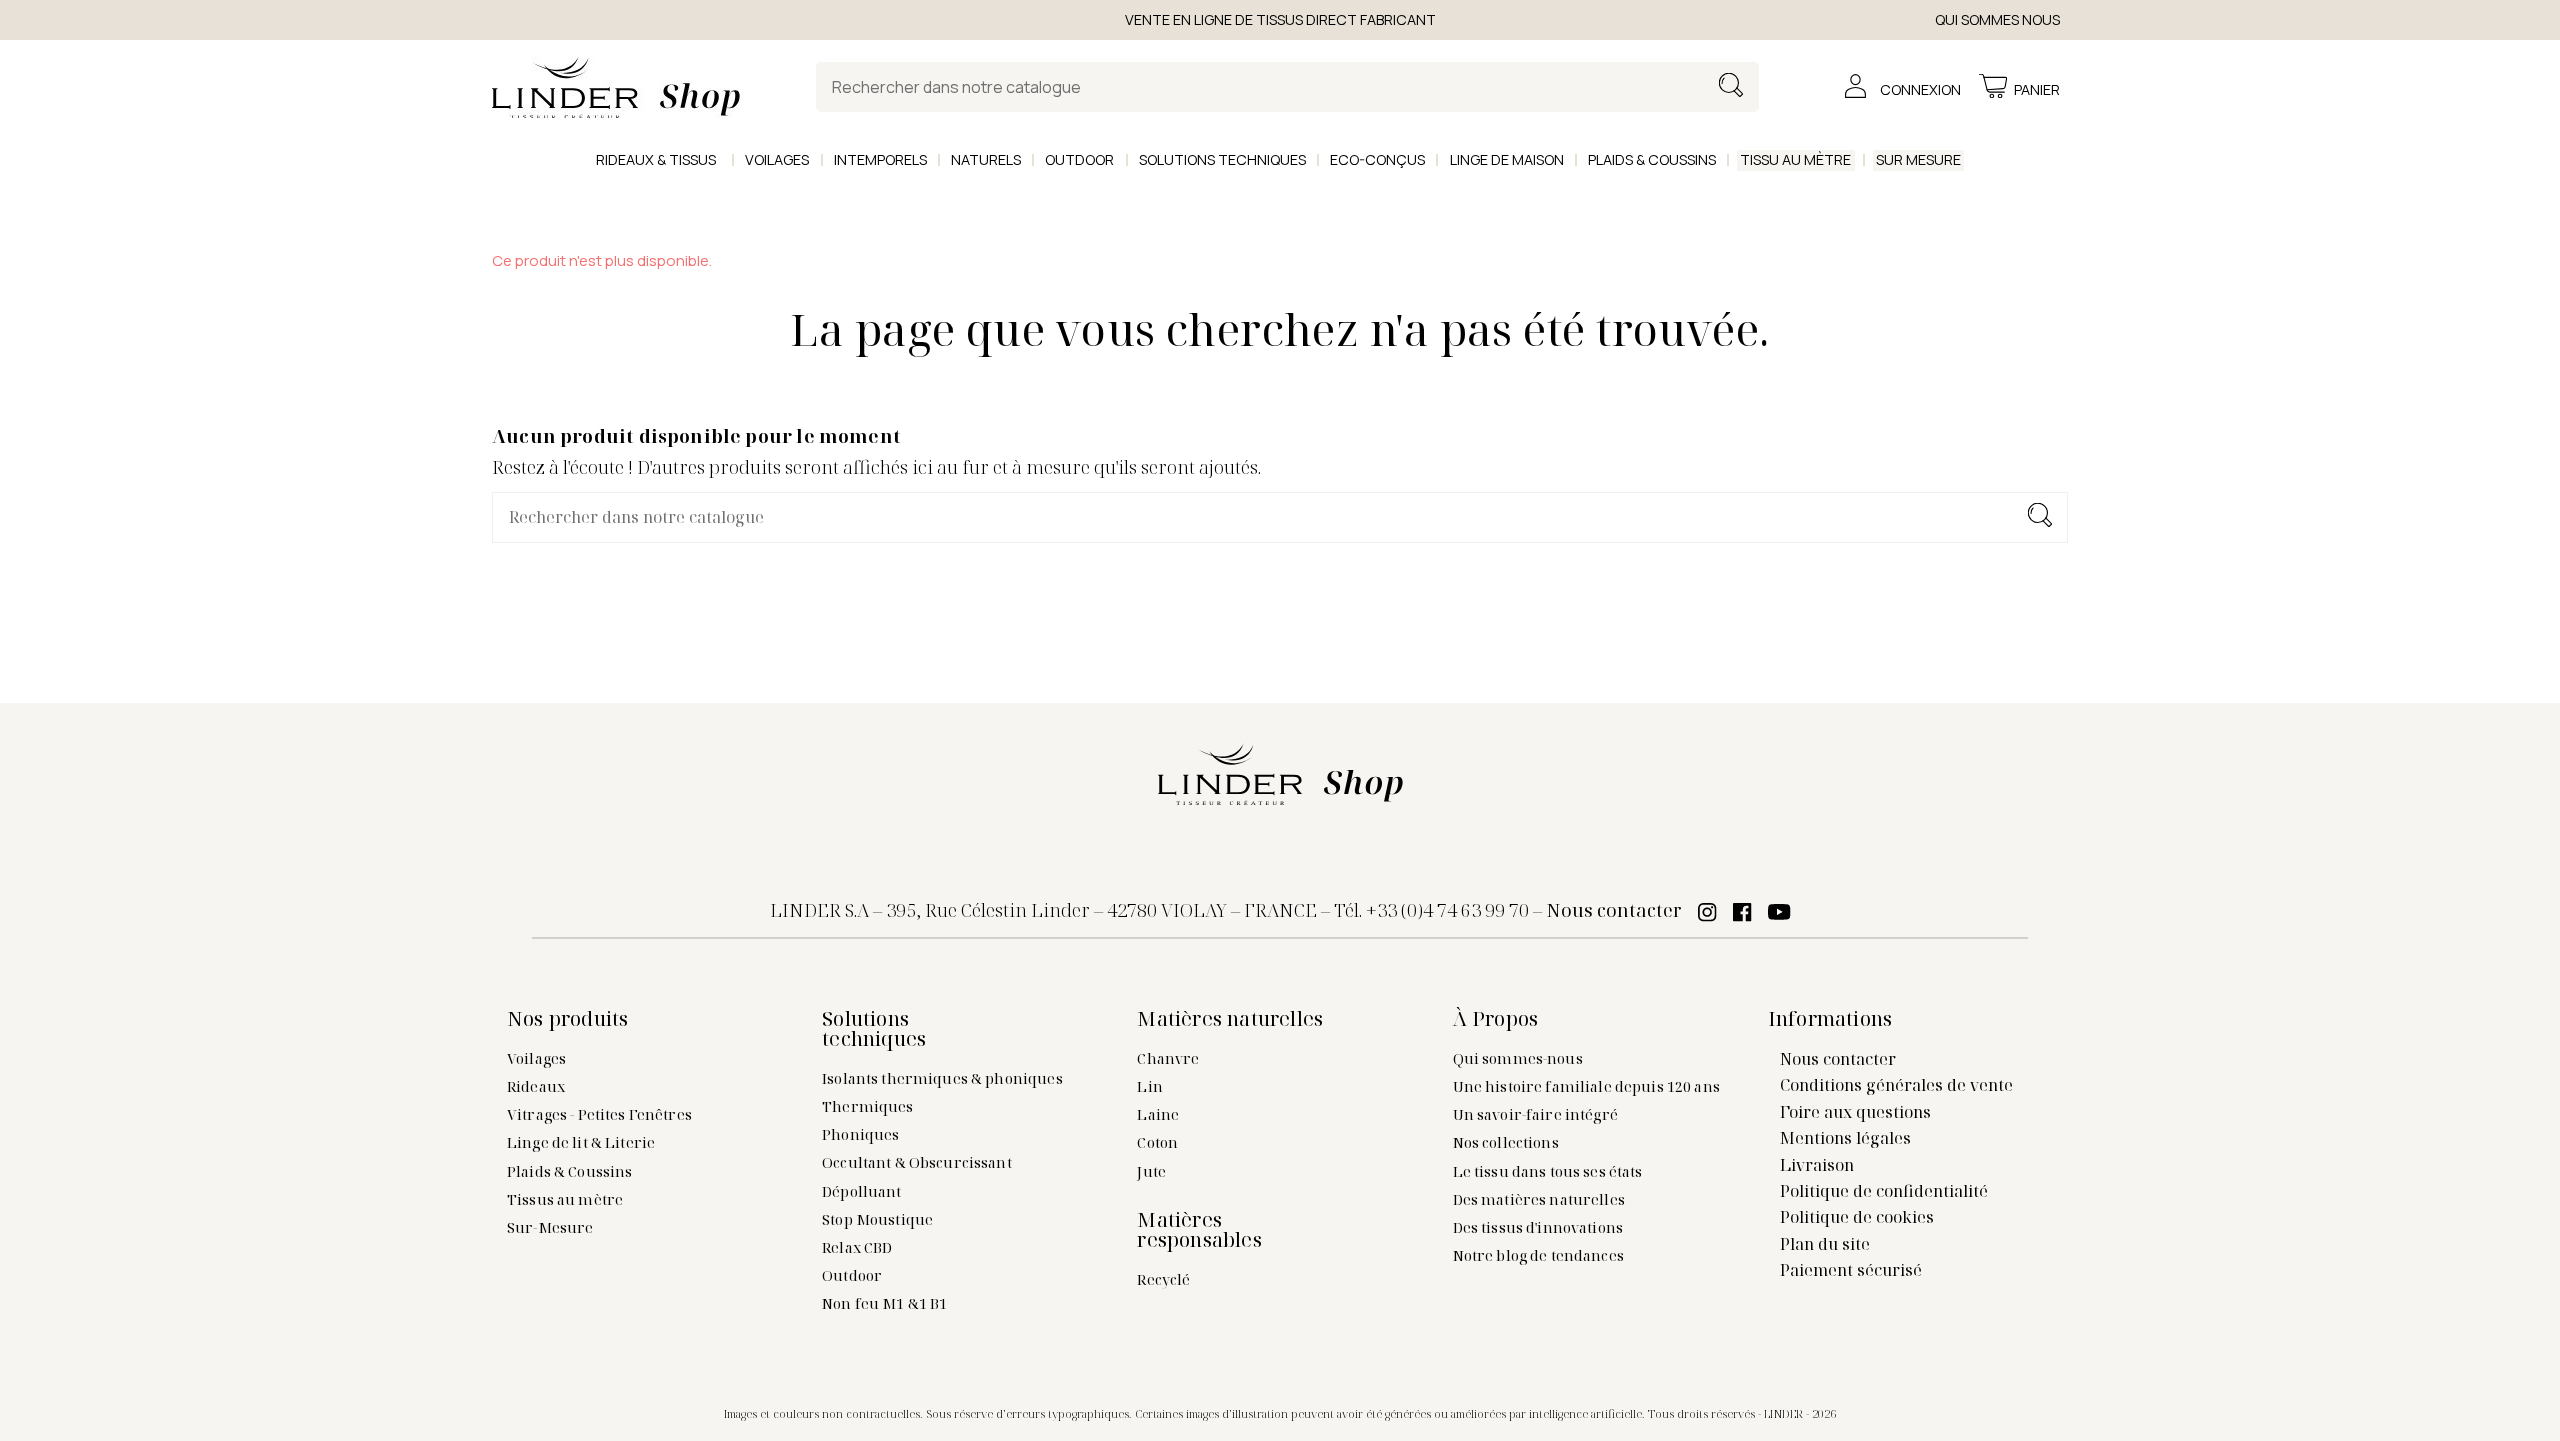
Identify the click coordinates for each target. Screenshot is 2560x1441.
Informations (1830, 1019)
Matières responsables (1199, 1230)
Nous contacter (1614, 910)
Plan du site (1825, 1244)
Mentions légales (1845, 1138)
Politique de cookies (1857, 1217)
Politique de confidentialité (1884, 1191)
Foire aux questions (1855, 1112)
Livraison (1817, 1165)
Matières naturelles (1230, 1019)
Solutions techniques (874, 1029)
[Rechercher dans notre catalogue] (1731, 87)
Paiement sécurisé (1851, 1270)
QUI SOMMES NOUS (1997, 19)
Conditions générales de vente (1896, 1085)
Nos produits (567, 1019)
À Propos (1496, 1019)
